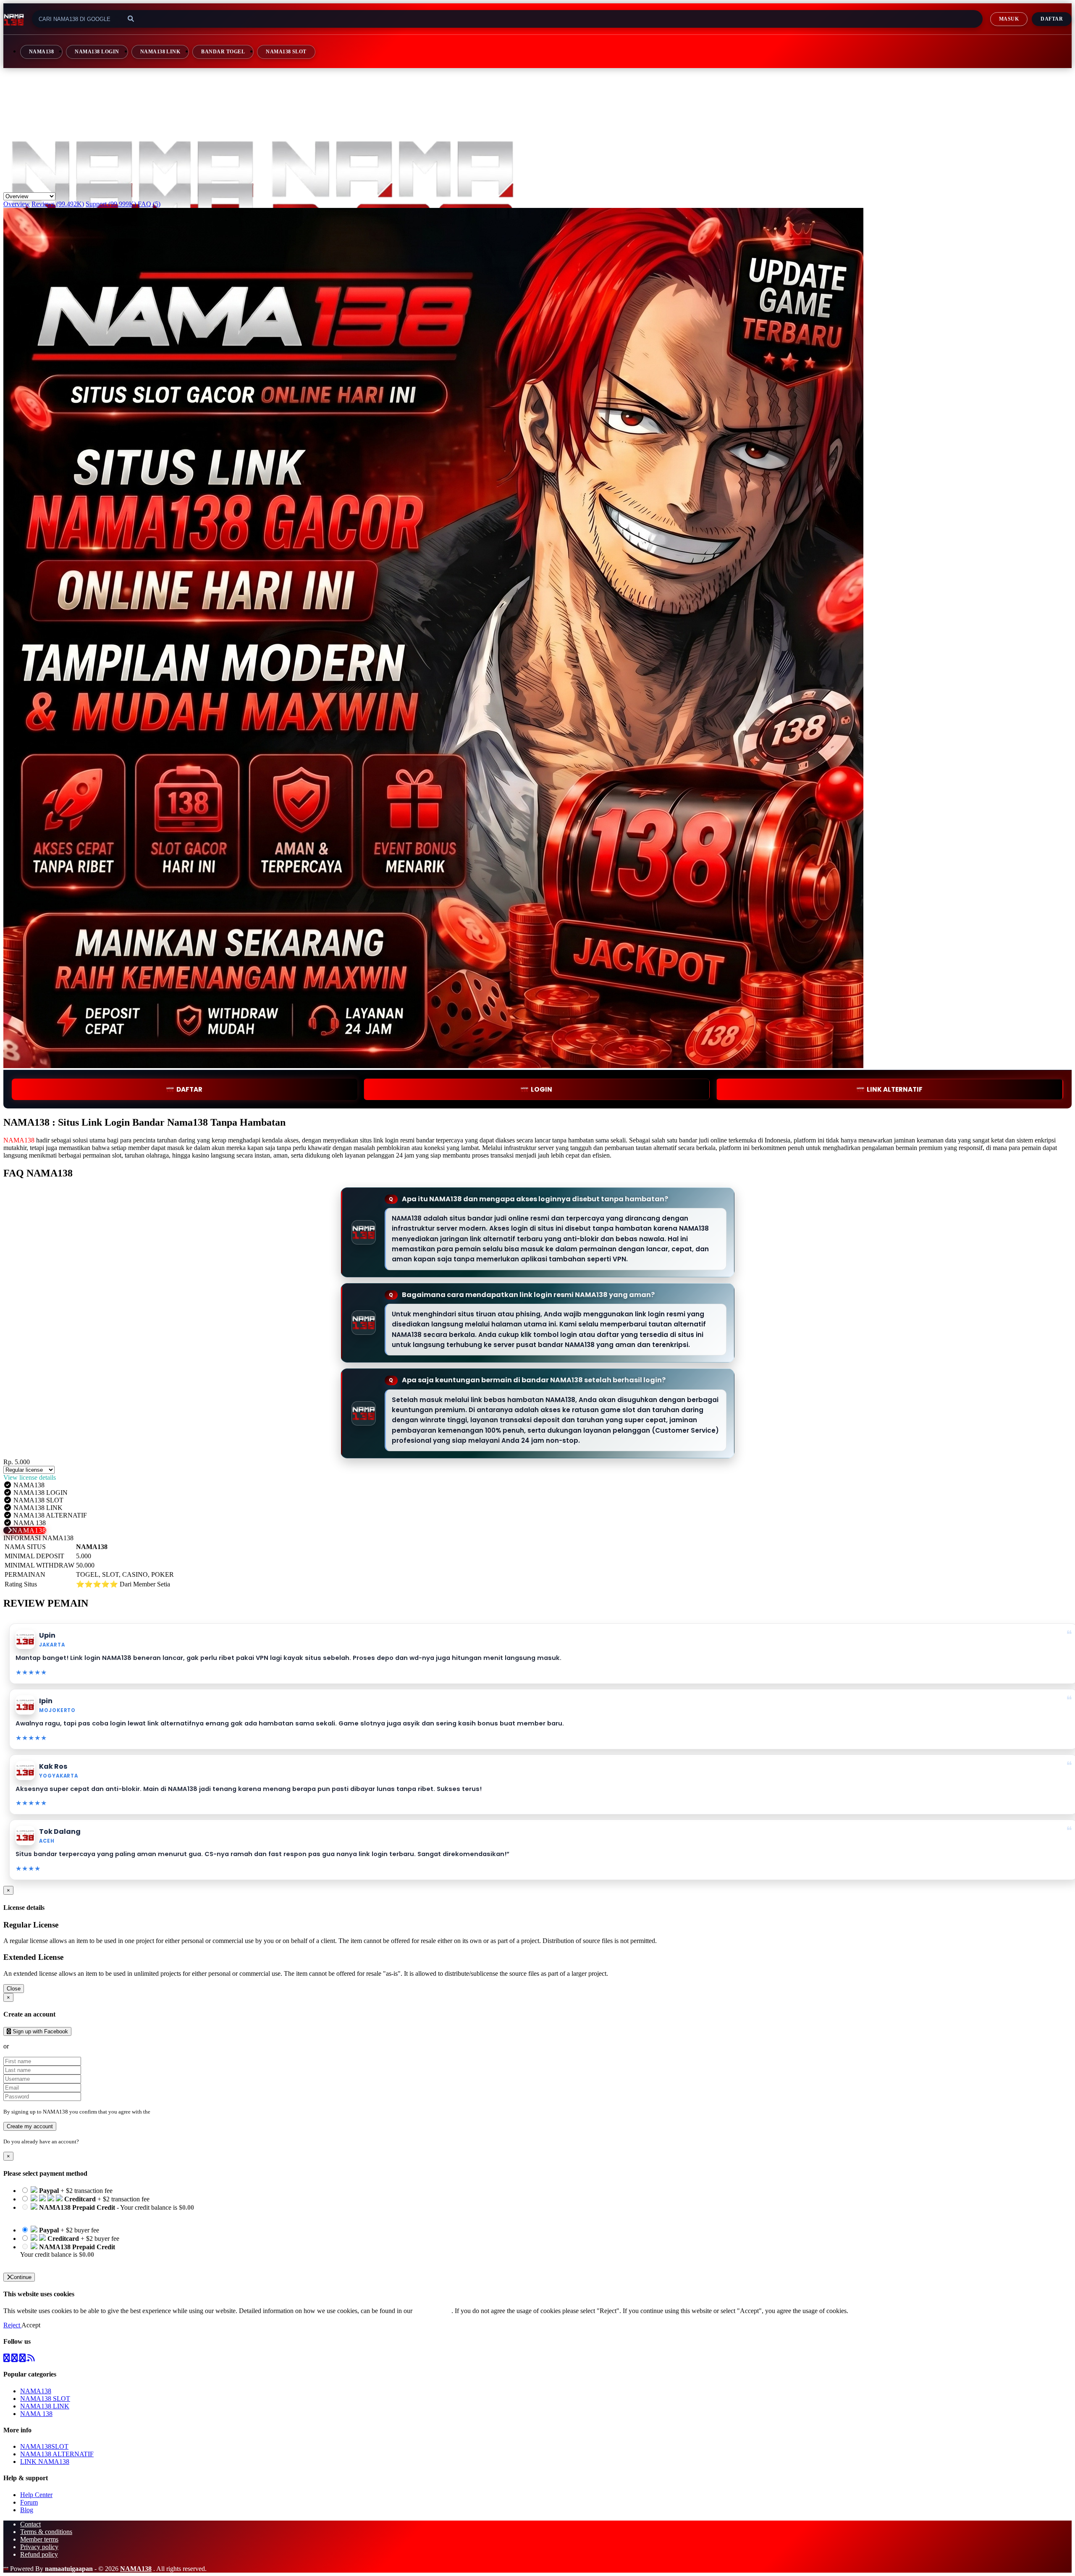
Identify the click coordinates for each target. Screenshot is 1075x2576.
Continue (21, 2277)
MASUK (1009, 19)
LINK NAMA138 (45, 2462)
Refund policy (39, 2554)
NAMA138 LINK (160, 52)
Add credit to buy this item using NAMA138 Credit (89, 2215)
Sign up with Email (36, 2046)
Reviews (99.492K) (58, 204)
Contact (30, 2524)
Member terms (39, 2539)
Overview (17, 204)
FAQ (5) (149, 204)
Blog (27, 2510)
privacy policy (433, 2311)
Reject (12, 2325)
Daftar (1052, 19)
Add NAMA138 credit (51, 2262)
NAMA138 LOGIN (97, 52)
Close (14, 1989)
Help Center (36, 2495)
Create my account (30, 2126)
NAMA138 (41, 52)
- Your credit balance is (107, 2211)
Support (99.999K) (111, 204)
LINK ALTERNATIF (895, 1089)
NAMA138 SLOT (286, 52)
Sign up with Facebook (39, 2031)
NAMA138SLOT (44, 2446)
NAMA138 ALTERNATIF (57, 2454)
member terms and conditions (185, 2112)
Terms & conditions (46, 2532)
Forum (29, 2502)
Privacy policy (39, 2547)
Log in (88, 2141)
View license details (30, 1477)
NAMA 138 (36, 2414)
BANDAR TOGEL (223, 52)
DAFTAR (189, 1089)
